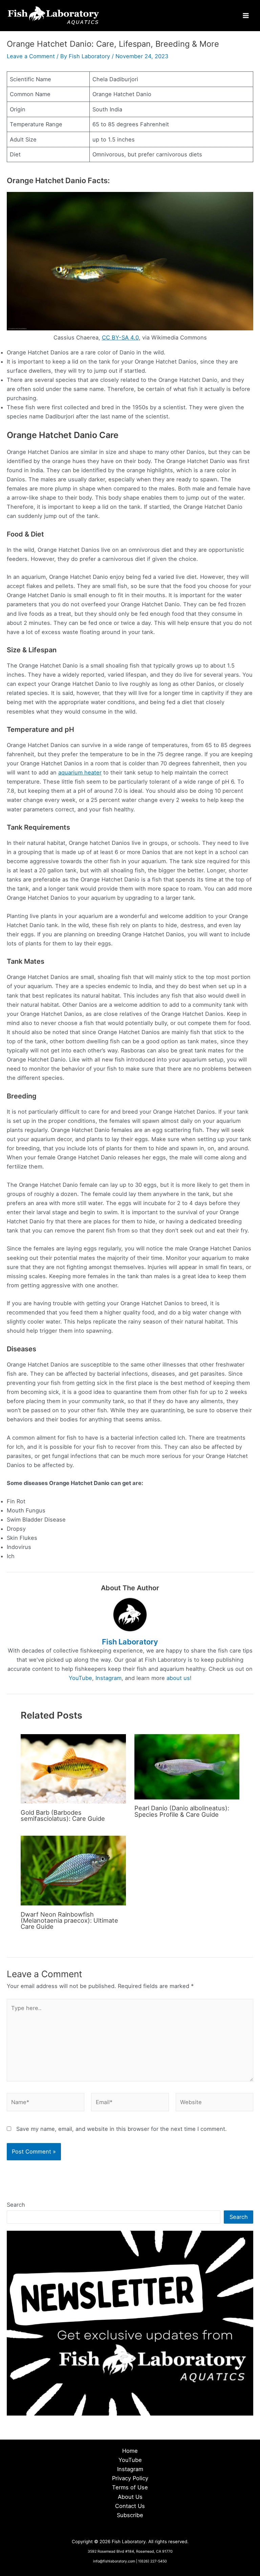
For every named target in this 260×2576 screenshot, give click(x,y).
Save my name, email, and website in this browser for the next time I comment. (122, 2129)
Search (16, 2205)
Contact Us (130, 2506)
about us (178, 1678)
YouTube (80, 1678)
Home (130, 2451)
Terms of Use (130, 2487)
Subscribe (130, 2515)
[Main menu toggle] (246, 16)
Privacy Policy (130, 2478)
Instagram (109, 1678)
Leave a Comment (31, 56)
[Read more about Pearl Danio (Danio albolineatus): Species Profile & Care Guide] (187, 1766)
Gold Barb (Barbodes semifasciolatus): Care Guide (63, 1815)
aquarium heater (80, 772)
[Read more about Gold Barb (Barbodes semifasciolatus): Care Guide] (73, 1768)
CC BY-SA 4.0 (120, 337)
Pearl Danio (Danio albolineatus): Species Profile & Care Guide (182, 1811)
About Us (130, 2497)
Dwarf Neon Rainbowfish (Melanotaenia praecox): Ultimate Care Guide (69, 1920)
